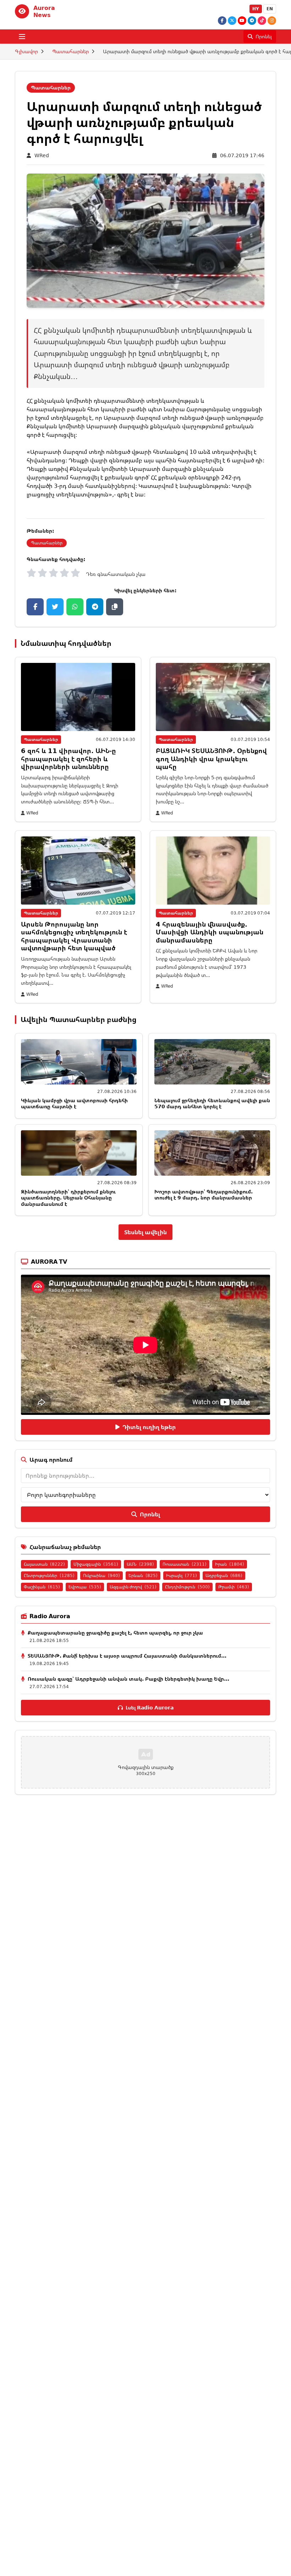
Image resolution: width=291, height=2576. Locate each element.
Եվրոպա (85, 1587)
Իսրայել (182, 1575)
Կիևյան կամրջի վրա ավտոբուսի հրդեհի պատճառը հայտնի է (74, 1103)
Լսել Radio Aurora (150, 1707)
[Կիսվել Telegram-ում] (95, 607)
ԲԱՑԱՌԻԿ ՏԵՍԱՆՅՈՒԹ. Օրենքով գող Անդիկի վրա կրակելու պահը (211, 759)
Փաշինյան (42, 1587)
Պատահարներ (70, 51)
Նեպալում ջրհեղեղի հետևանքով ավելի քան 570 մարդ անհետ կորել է (212, 1103)
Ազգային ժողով (133, 1587)
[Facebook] (222, 21)
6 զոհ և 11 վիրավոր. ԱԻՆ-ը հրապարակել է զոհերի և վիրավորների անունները (68, 759)
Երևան (143, 1575)
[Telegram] (252, 21)
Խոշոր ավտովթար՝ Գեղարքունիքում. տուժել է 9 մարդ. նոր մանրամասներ (204, 1195)
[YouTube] (242, 21)
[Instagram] (272, 21)
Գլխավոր (26, 51)
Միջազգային (96, 1564)
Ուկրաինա (101, 1575)
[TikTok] (262, 21)
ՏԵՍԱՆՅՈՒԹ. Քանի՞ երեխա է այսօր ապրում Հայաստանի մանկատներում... (127, 1656)
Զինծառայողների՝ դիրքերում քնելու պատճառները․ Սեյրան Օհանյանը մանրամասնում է (68, 1198)
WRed (42, 155)
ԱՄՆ (140, 1564)
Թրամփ (234, 1587)
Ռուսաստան (185, 1564)
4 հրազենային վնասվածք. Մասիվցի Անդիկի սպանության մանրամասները (210, 932)
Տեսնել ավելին (145, 1232)
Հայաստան (44, 1564)
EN (270, 9)
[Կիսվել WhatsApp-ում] (75, 607)
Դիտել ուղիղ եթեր (149, 1427)
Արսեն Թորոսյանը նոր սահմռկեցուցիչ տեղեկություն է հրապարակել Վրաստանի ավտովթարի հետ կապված (74, 936)
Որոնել (150, 1514)
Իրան (230, 1564)
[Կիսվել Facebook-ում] (35, 607)
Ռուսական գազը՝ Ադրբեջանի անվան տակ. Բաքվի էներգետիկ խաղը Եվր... (128, 1679)
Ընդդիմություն (187, 1587)
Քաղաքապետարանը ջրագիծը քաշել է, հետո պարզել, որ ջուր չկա (115, 1633)
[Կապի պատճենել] (115, 607)
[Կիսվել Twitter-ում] (55, 607)
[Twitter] (232, 21)
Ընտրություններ (49, 1575)
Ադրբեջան (224, 1575)
